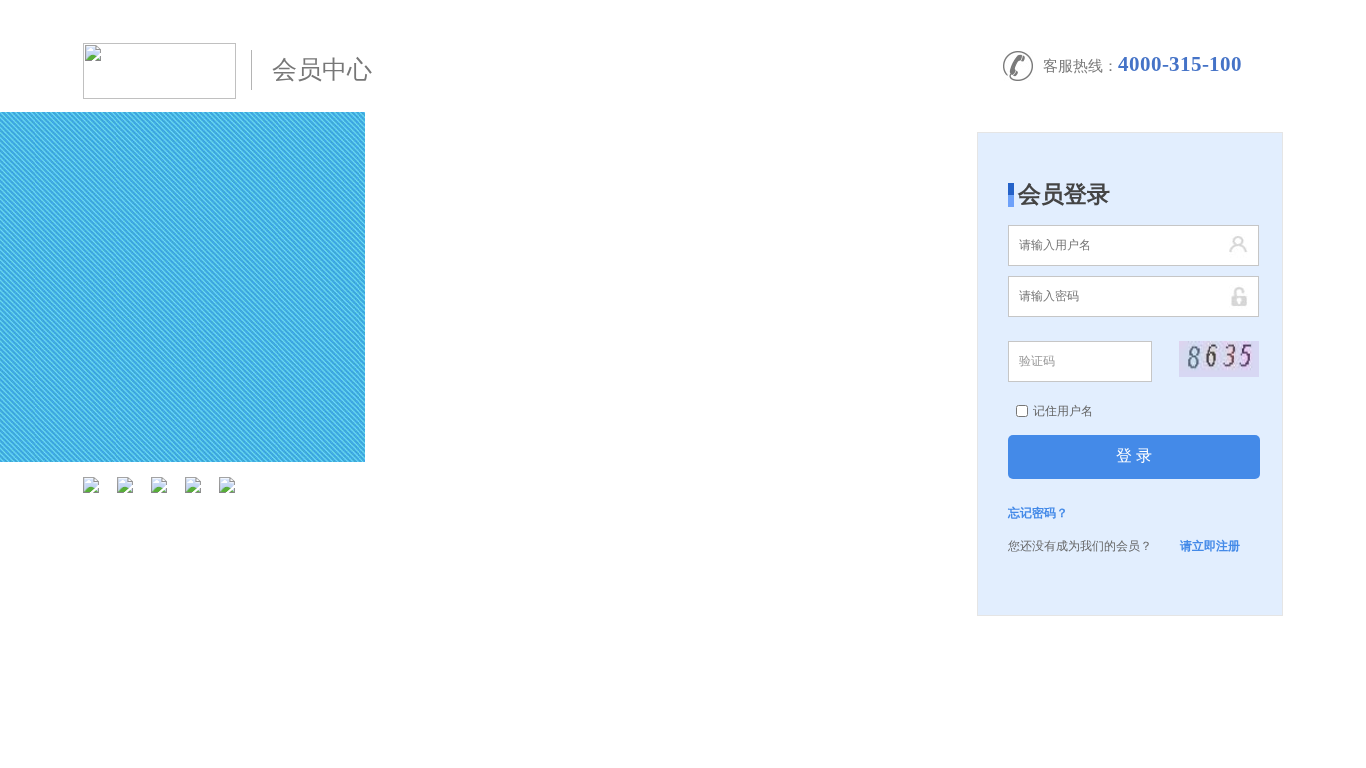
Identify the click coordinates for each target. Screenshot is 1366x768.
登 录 (1134, 455)
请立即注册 (1210, 546)
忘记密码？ (1038, 513)
